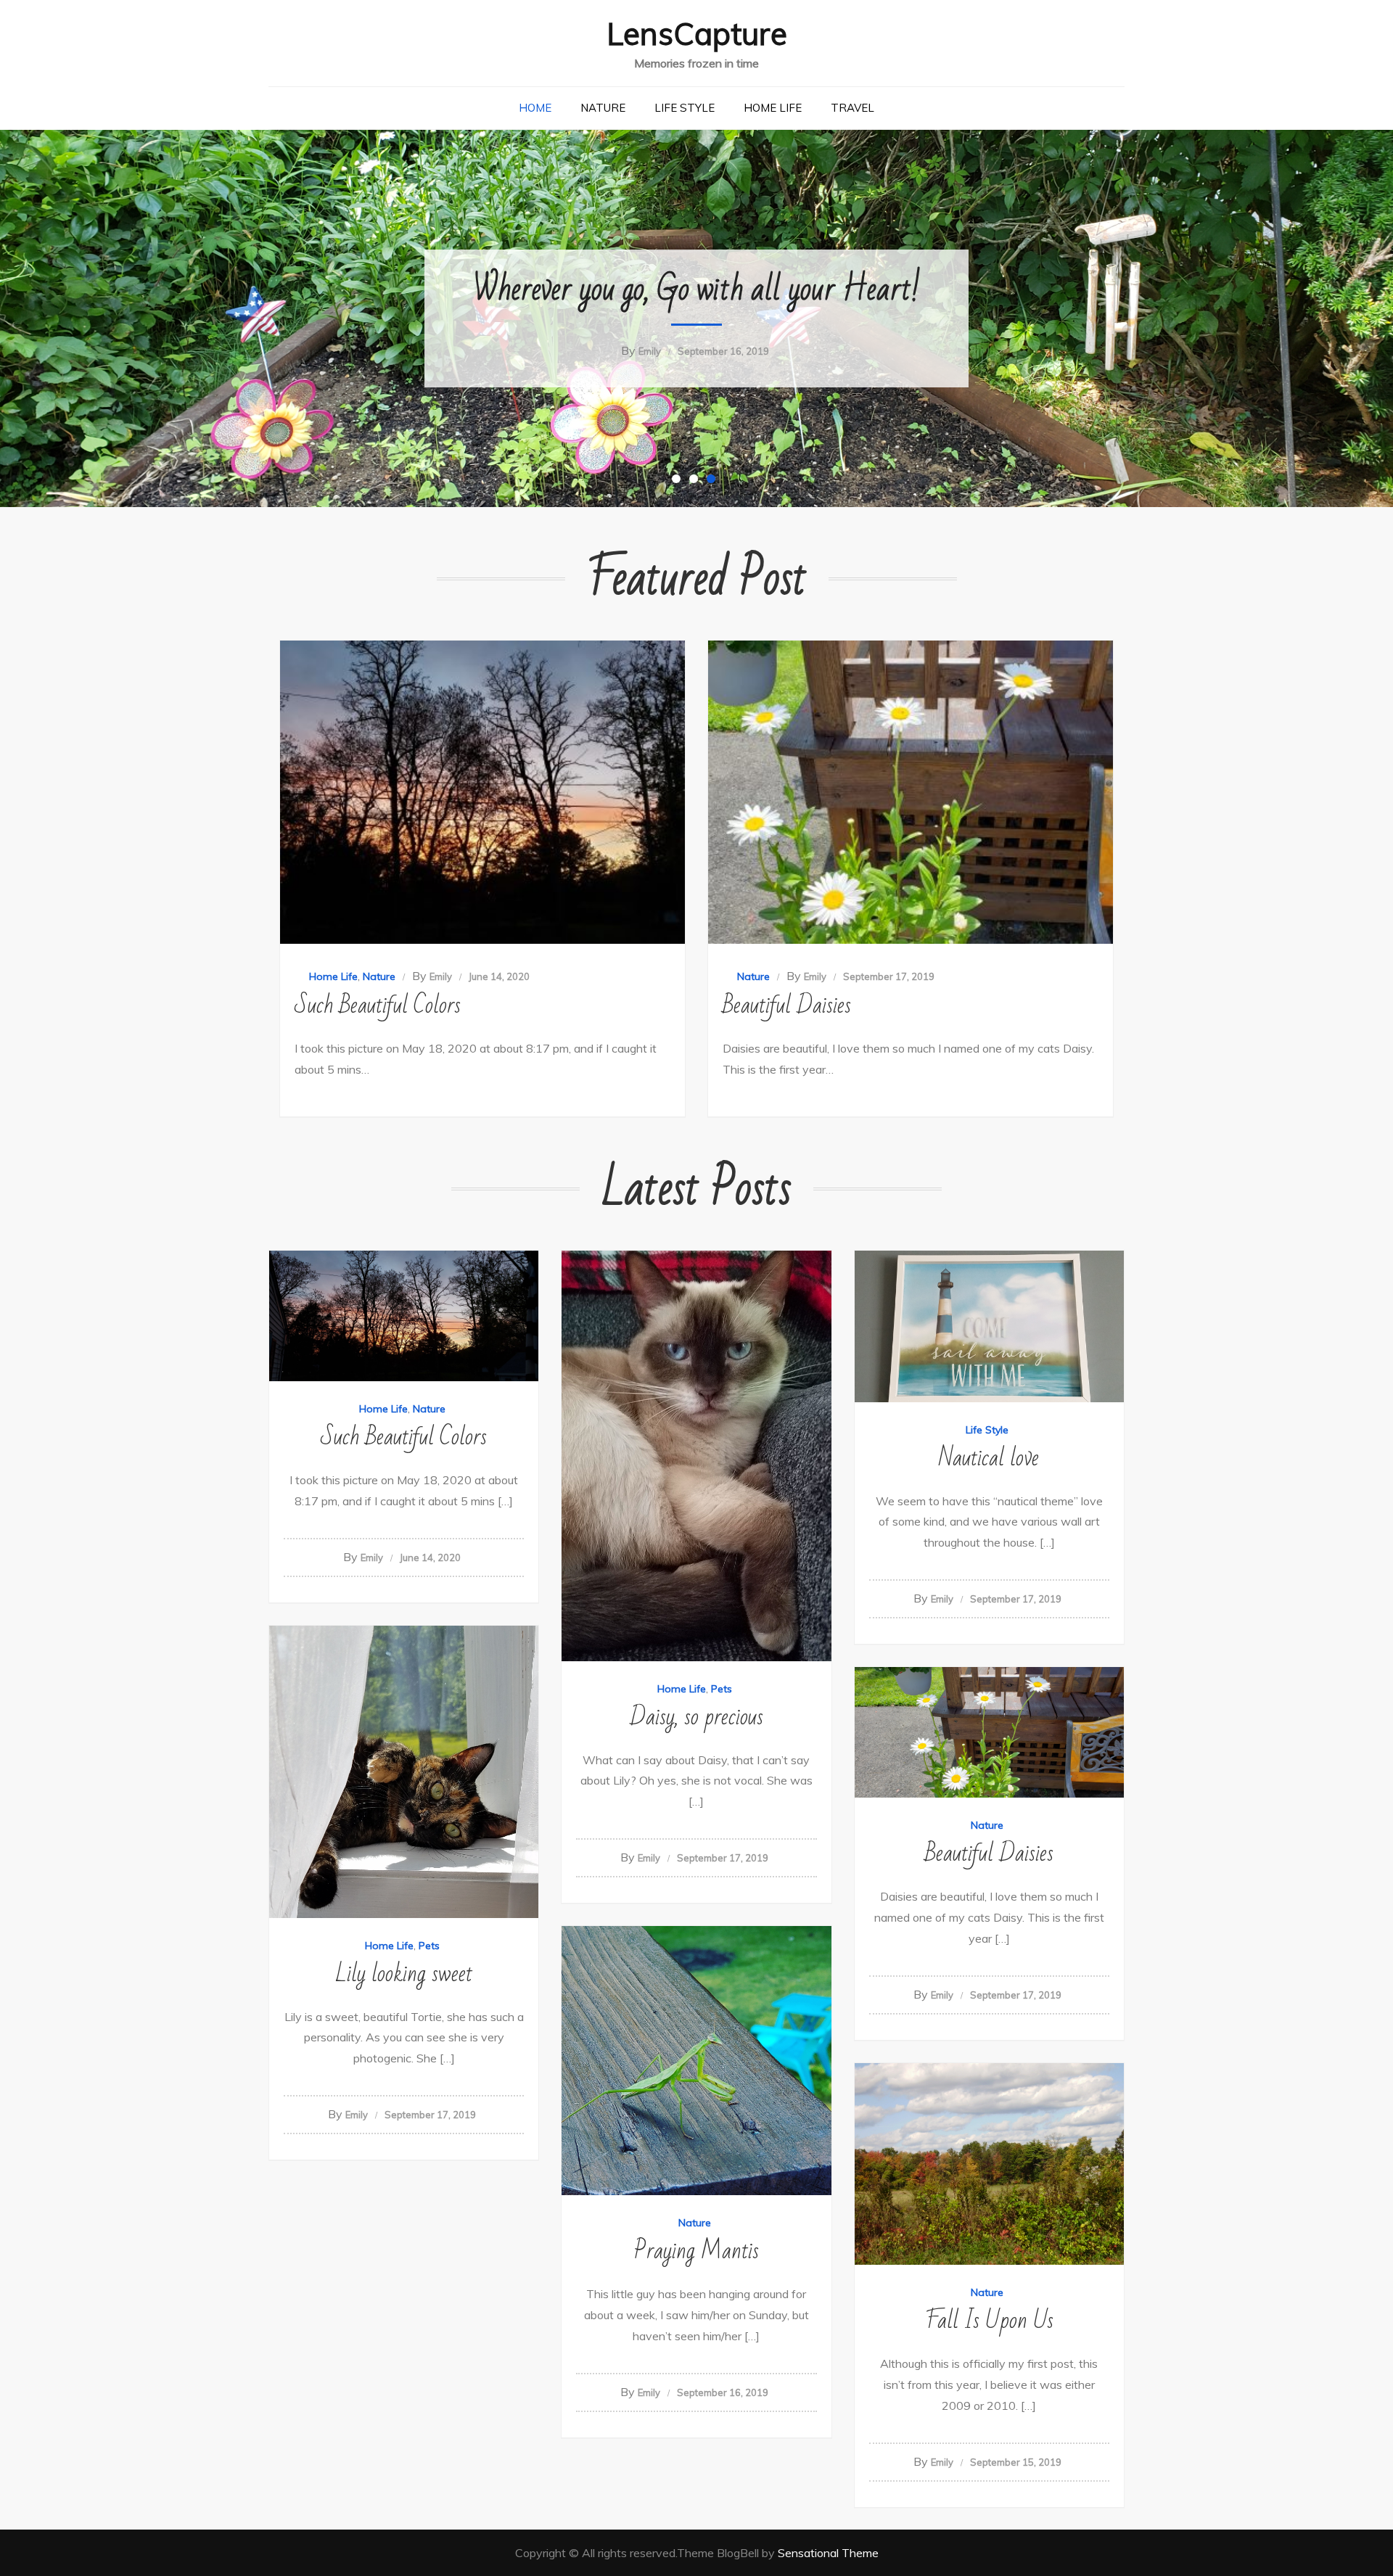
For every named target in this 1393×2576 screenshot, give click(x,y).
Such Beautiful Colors (378, 1005)
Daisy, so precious (696, 1717)
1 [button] (679, 482)
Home (535, 108)
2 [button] (696, 482)
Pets (722, 1689)
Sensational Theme (828, 2553)
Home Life (773, 108)
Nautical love (989, 1458)
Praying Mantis (696, 2251)
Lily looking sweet (404, 1974)
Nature (603, 108)
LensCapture (697, 34)
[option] (696, 318)
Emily (650, 351)
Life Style (685, 108)
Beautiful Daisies (787, 1005)
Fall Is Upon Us (989, 2320)
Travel (852, 108)
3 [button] (714, 482)
